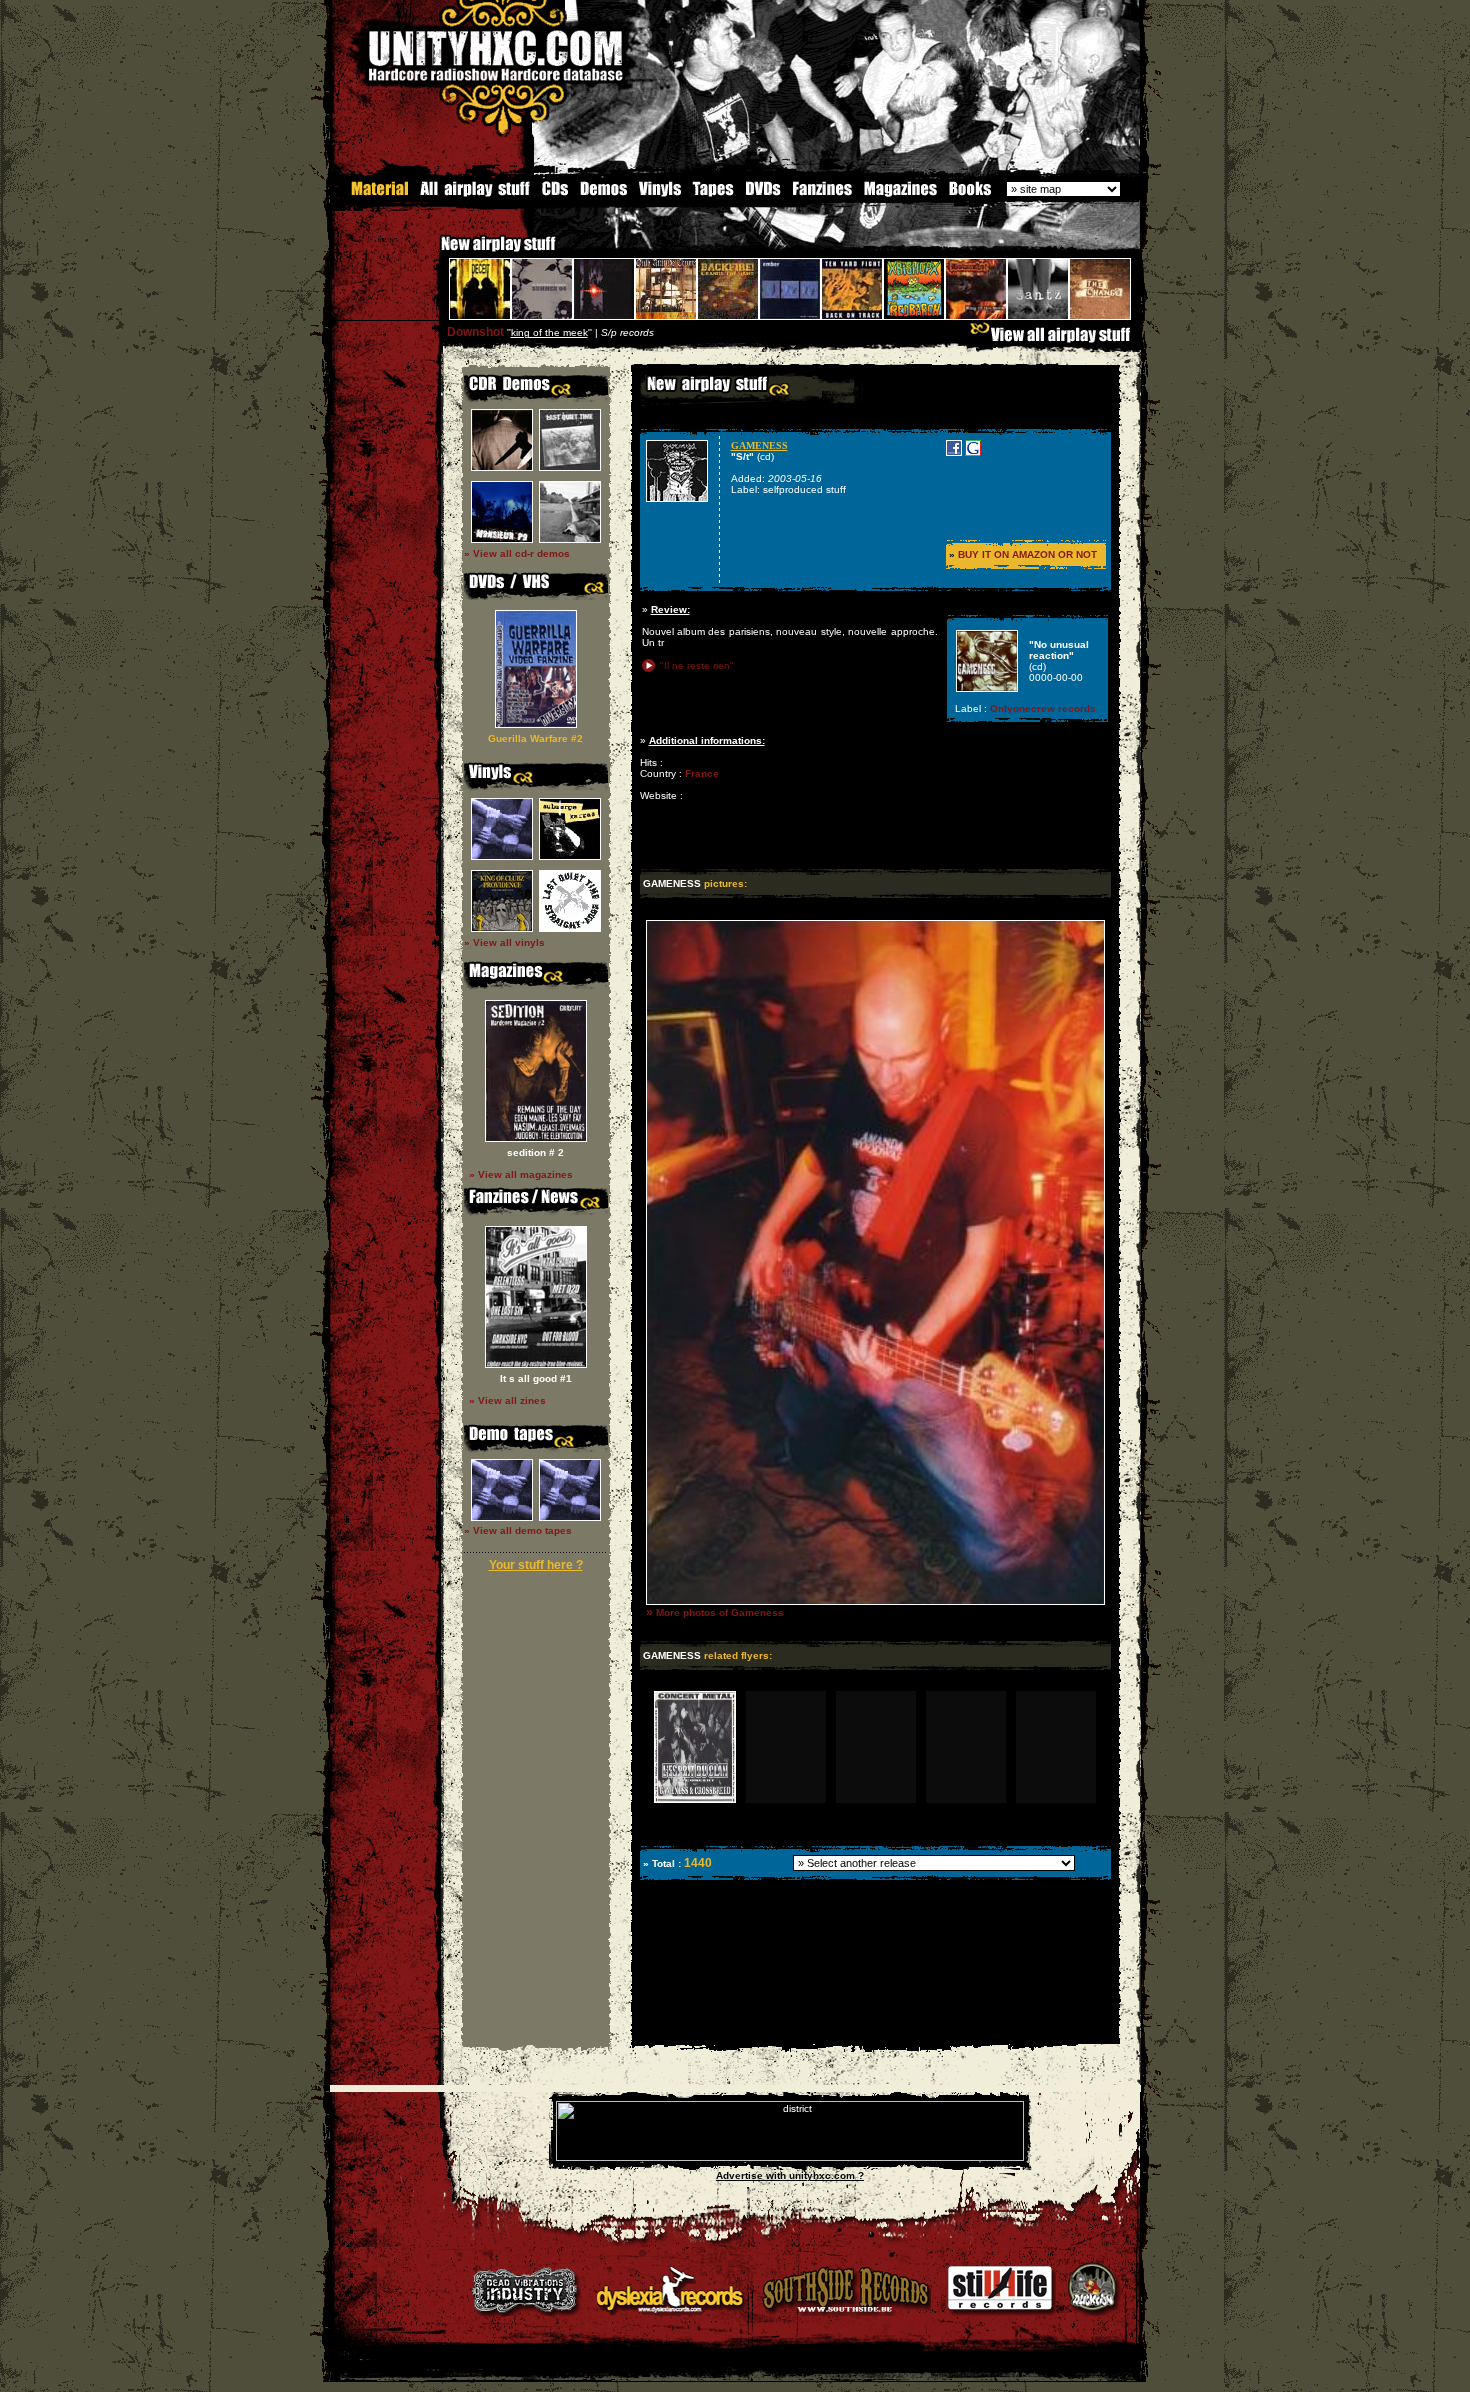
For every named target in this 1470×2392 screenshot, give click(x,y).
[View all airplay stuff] (1055, 339)
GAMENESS (759, 445)
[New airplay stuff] (431, 253)
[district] (790, 2157)
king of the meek (549, 332)
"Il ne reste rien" (697, 665)
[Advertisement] (874, 2029)
